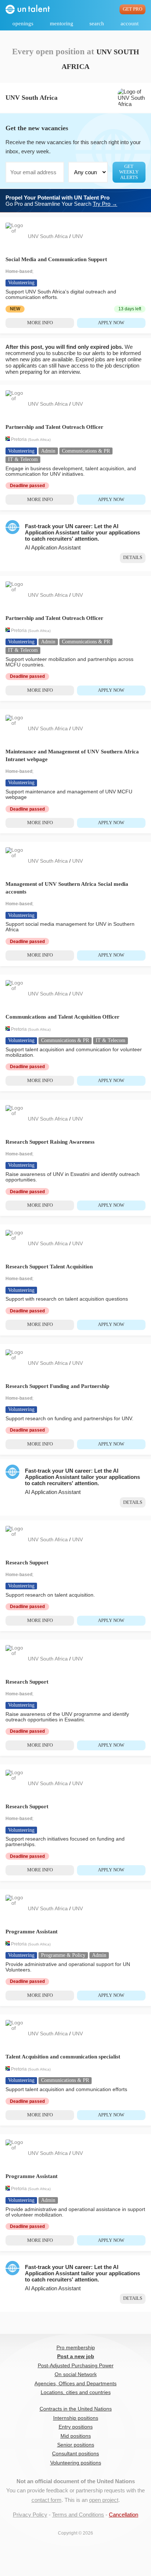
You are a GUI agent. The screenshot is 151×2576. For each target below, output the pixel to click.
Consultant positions (75, 2454)
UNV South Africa (49, 236)
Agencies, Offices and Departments (75, 2384)
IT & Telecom (23, 459)
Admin (48, 451)
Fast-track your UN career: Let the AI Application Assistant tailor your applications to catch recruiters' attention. (82, 532)
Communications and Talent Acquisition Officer (62, 1017)
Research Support (27, 1563)
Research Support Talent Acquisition (49, 1267)
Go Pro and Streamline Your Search (61, 201)
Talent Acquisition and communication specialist (63, 2057)
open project (104, 2500)
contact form (47, 2500)
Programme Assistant (32, 1932)
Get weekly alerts (129, 172)
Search (97, 23)
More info (40, 323)
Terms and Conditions (78, 2515)
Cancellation (124, 2515)
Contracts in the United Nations (76, 2409)
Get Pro (132, 9)
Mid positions (76, 2436)
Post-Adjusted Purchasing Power (76, 2366)
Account (130, 23)
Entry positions (76, 2427)
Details (133, 558)
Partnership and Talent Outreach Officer (54, 427)
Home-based (19, 271)
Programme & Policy (63, 1955)
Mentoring (62, 23)
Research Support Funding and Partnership (57, 1386)
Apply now (111, 323)
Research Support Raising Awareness (50, 1142)
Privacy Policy (30, 2515)
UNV (78, 236)
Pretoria (19, 439)
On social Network (76, 2374)
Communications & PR (86, 451)
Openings (23, 23)
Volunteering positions (76, 2463)
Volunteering (21, 283)
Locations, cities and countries (76, 2392)
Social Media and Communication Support (56, 259)
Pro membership (76, 2348)
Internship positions (76, 2418)
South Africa (39, 440)
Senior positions (76, 2445)
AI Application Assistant (53, 547)
